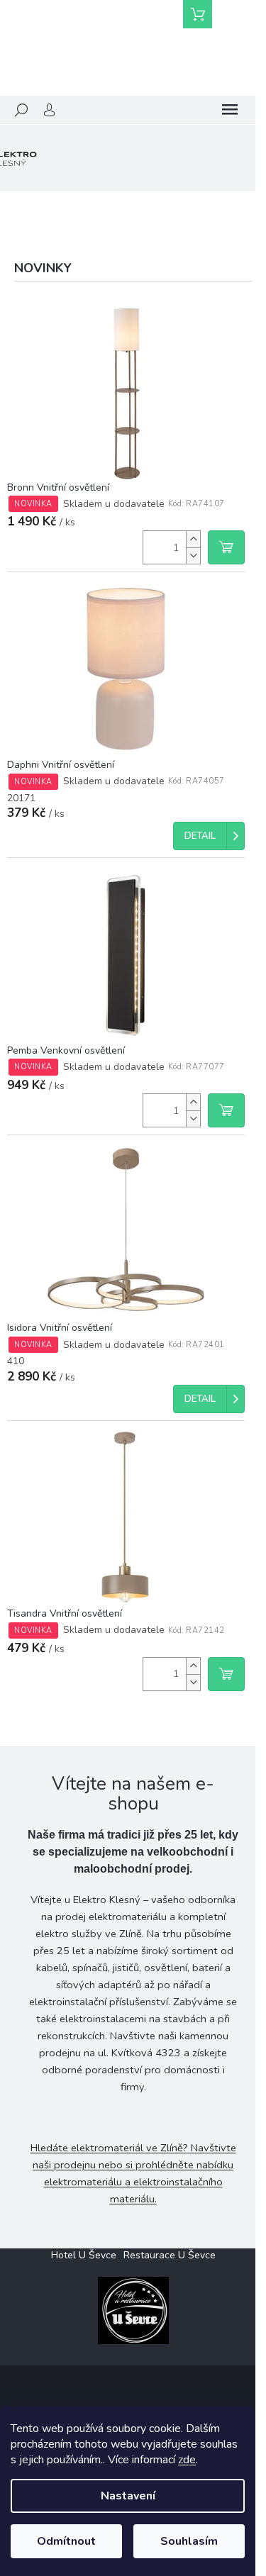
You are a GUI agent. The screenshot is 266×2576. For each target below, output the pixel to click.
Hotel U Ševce (84, 2255)
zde (187, 2460)
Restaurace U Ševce (170, 2255)
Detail (200, 836)
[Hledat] (21, 110)
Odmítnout (66, 2541)
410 (16, 1361)
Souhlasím (189, 2541)
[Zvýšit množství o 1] (193, 539)
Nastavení (128, 2496)
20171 (21, 798)
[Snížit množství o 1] (193, 556)
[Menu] (230, 110)
